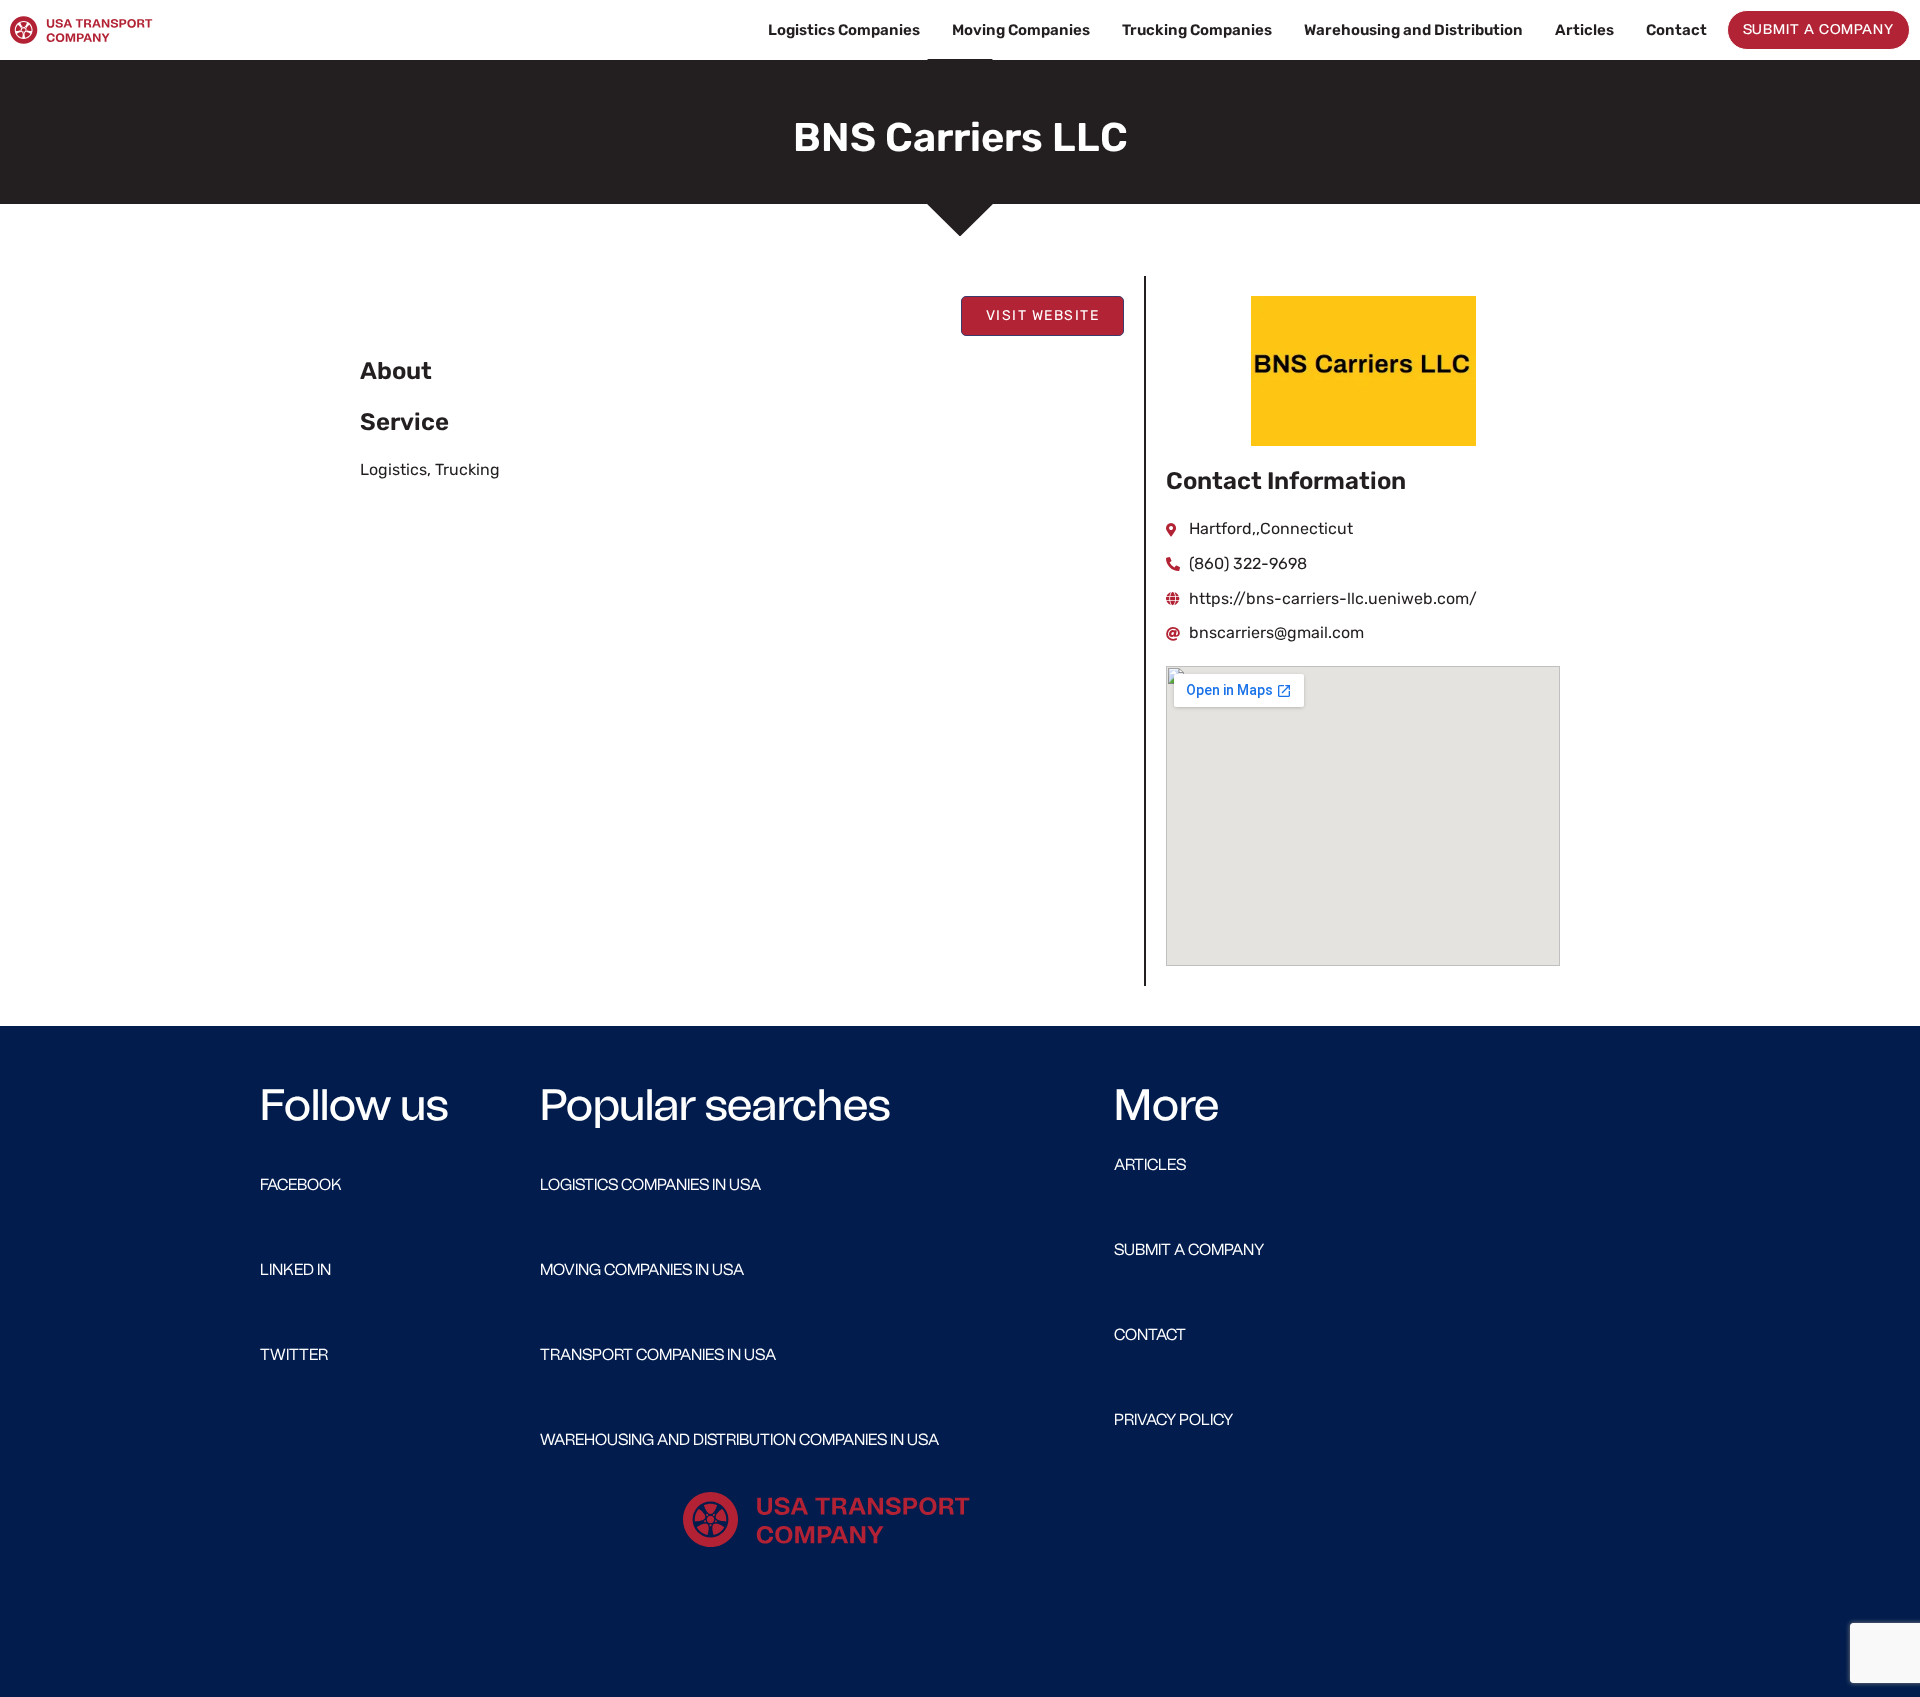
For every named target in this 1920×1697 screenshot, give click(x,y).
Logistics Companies (844, 30)
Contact (1676, 30)
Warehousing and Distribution (1413, 30)
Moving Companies (1021, 30)
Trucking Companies (1197, 30)
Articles (1584, 30)
